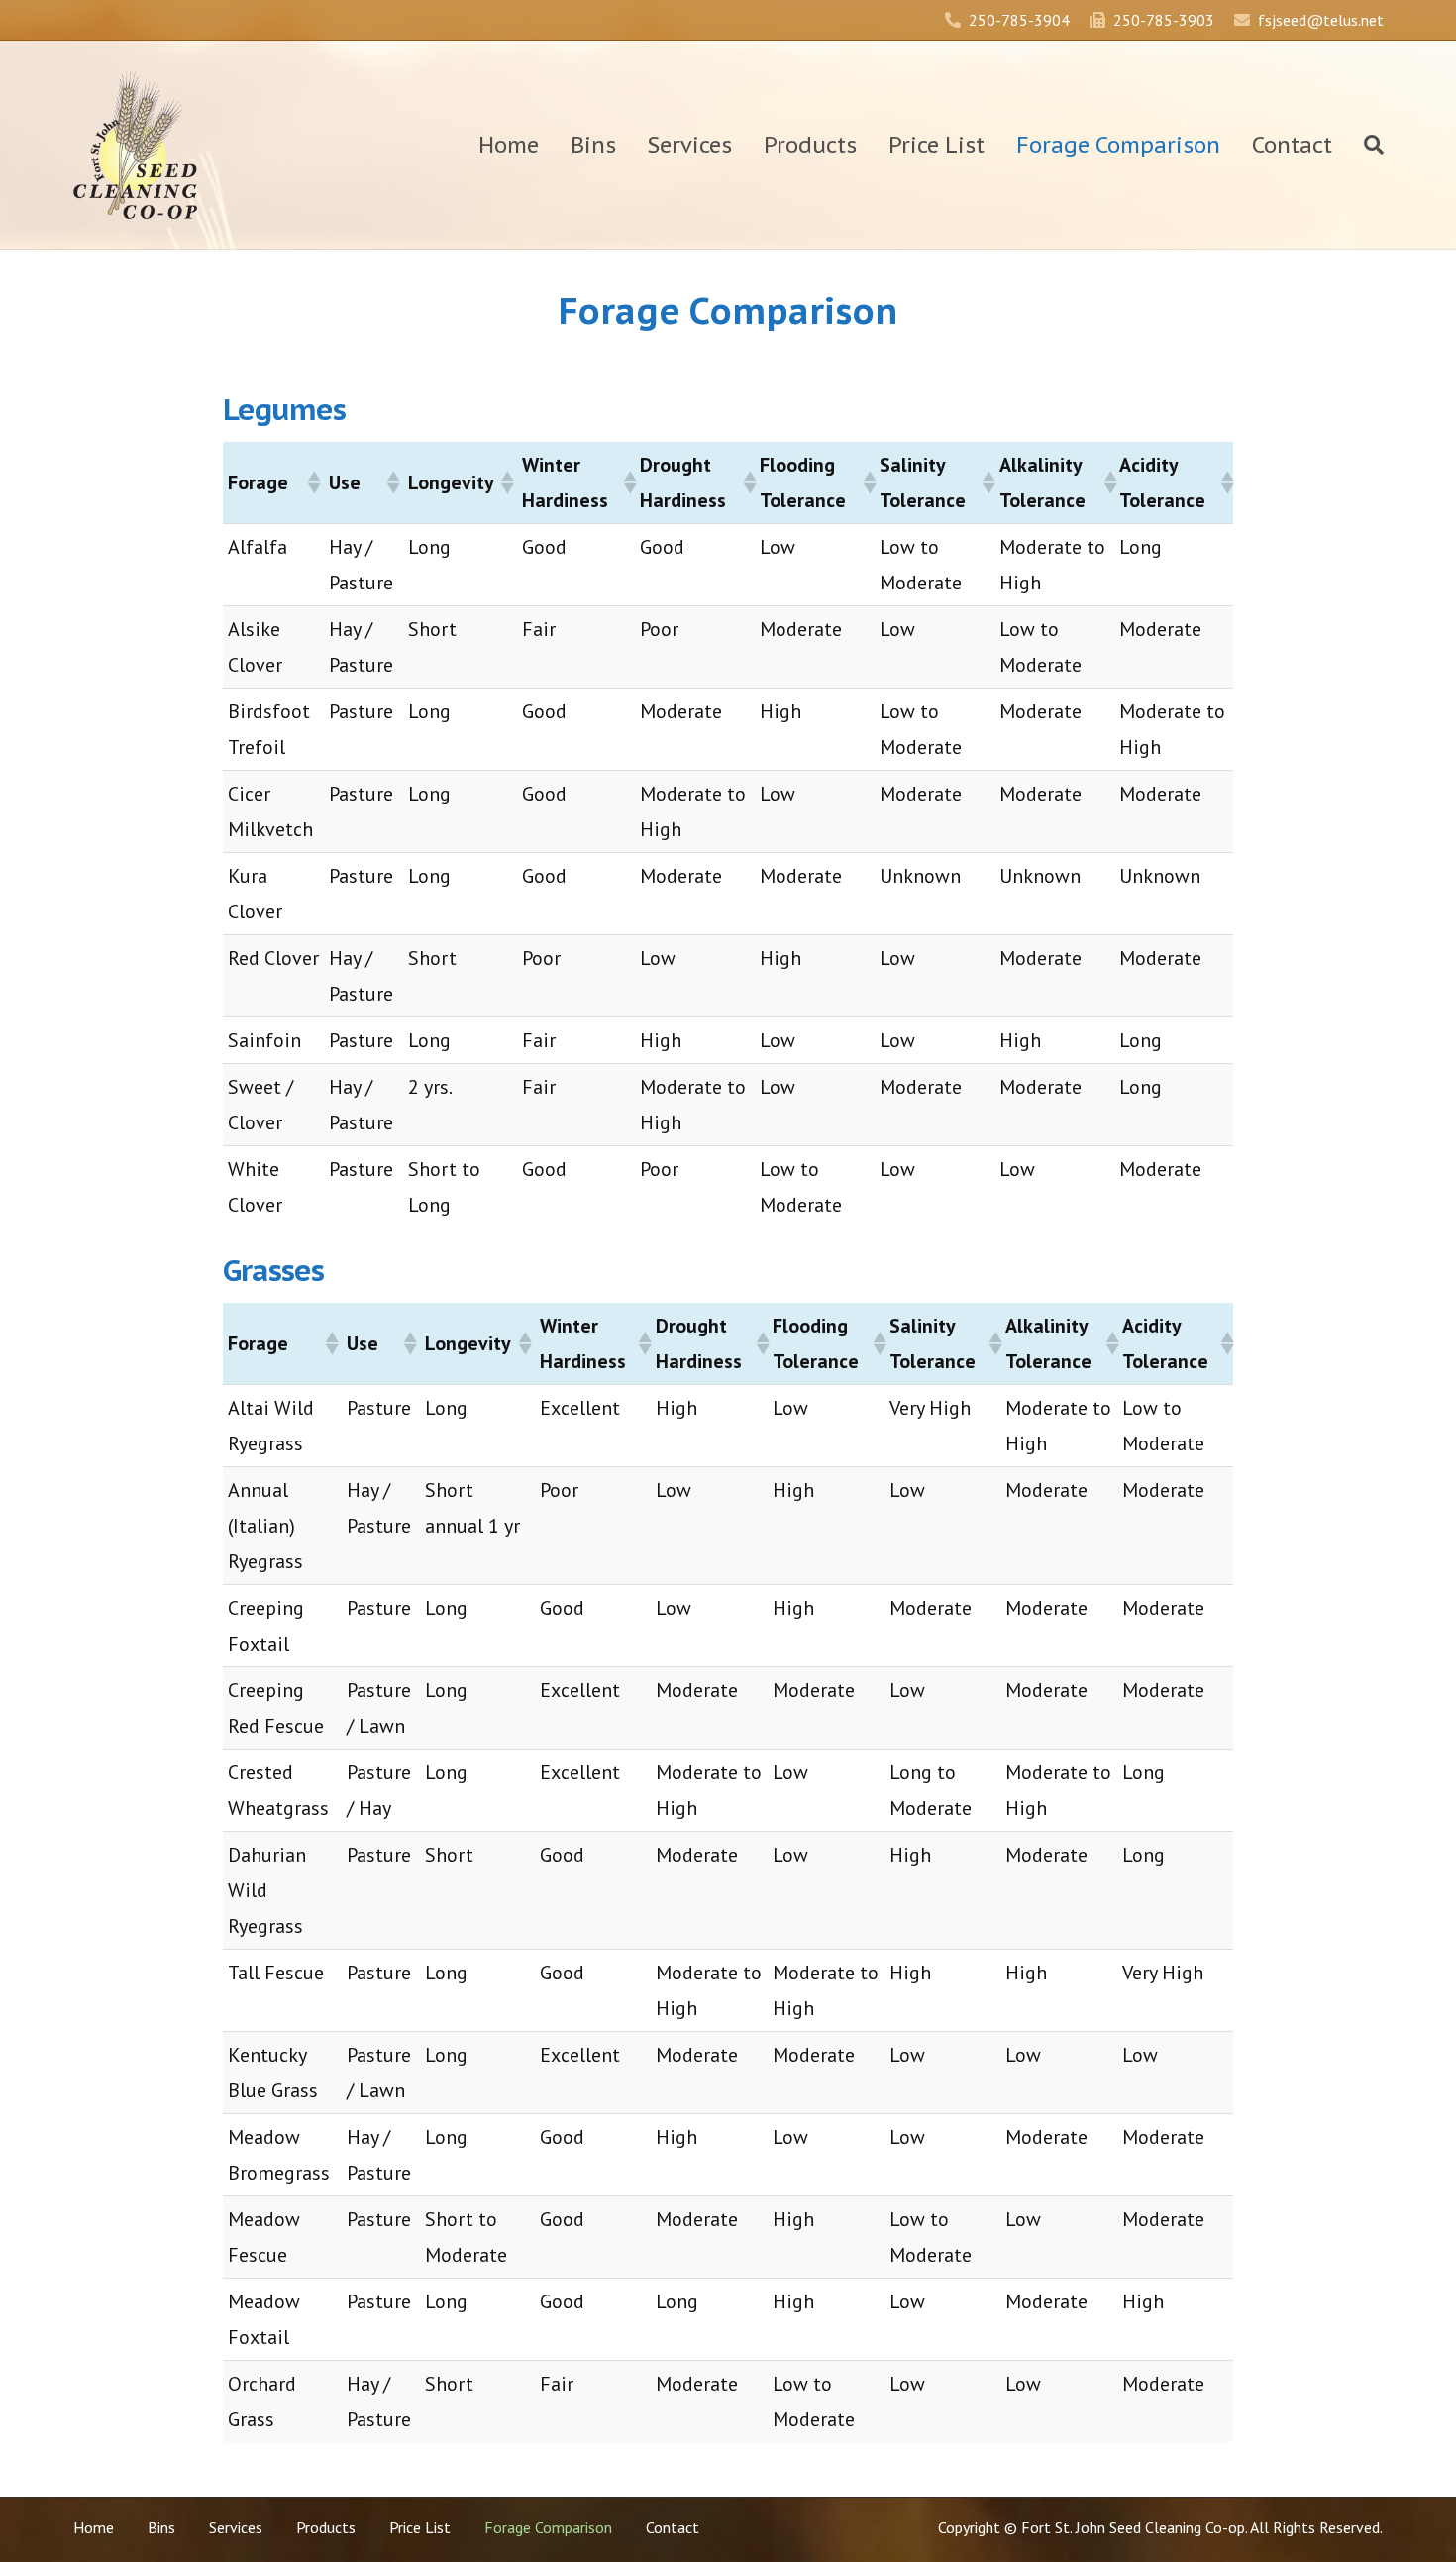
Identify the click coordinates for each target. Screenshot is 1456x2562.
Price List (936, 145)
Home (509, 145)
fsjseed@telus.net (1321, 20)
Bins (593, 145)
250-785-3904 (1019, 20)
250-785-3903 (1164, 20)
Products (810, 145)
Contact (1292, 145)
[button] (313, 482)
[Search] (1366, 145)
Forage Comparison (1118, 145)
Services (690, 145)
